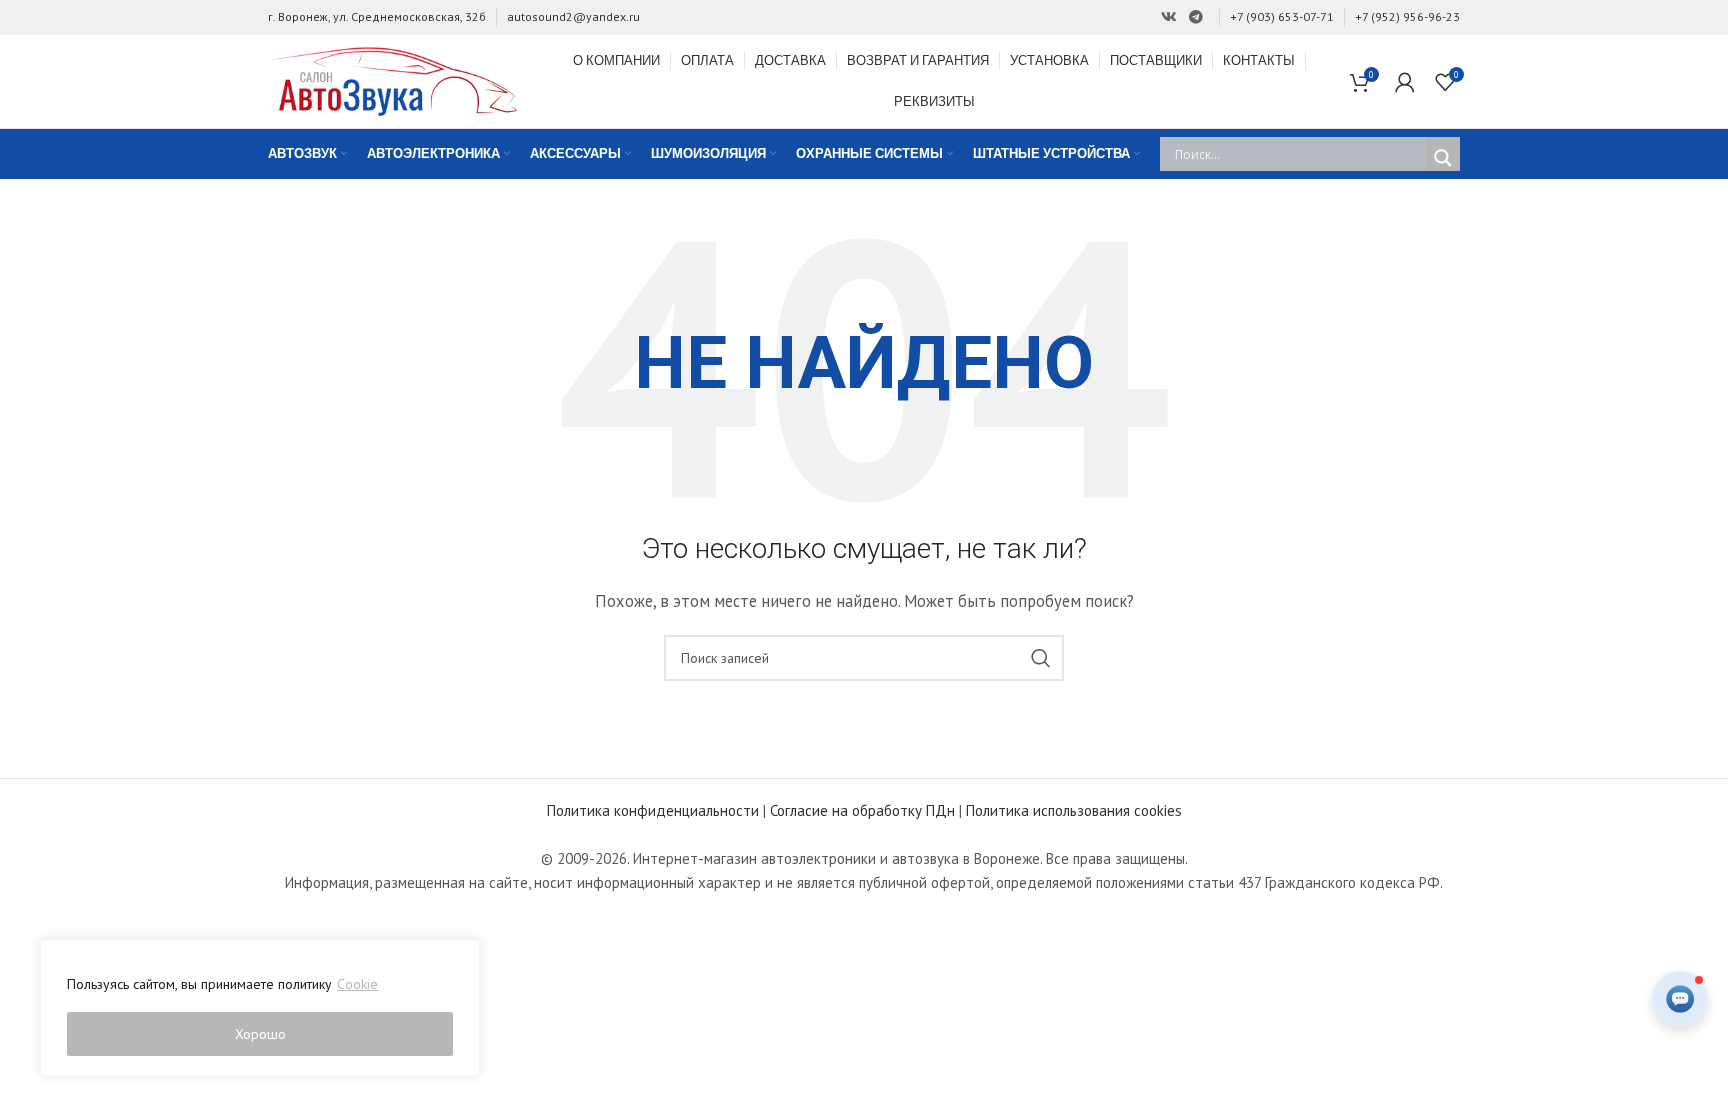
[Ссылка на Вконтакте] (1169, 17)
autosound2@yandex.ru (573, 16)
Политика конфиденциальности (653, 810)
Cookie (357, 984)
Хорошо (260, 1034)
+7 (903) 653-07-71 (1282, 16)
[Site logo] (393, 79)
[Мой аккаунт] (1405, 82)
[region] (260, 1008)
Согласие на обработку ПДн (862, 810)
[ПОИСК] (1041, 658)
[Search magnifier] (1443, 158)
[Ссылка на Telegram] (1196, 17)
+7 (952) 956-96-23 (1407, 16)
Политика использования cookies (1074, 810)
